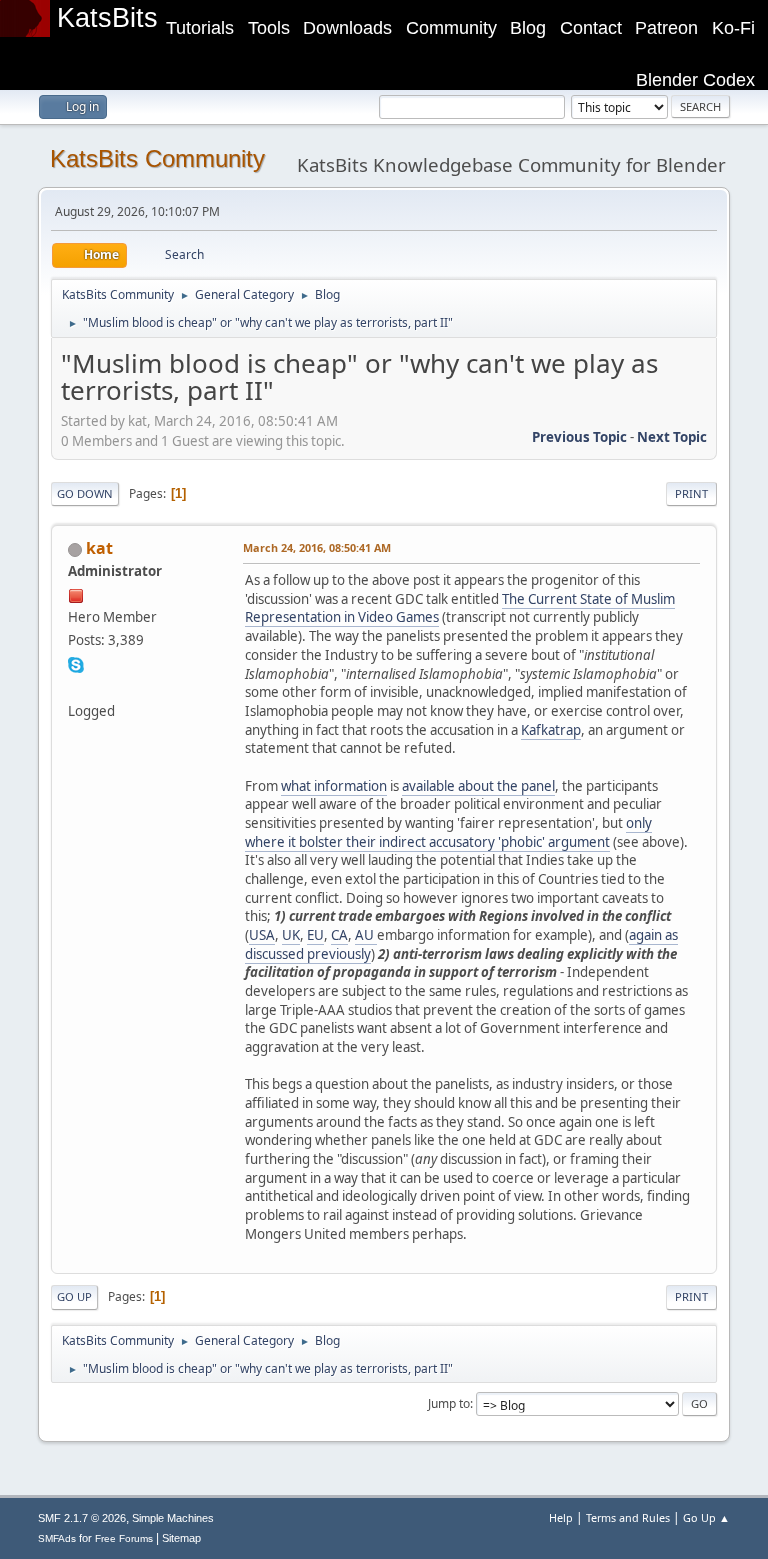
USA (262, 935)
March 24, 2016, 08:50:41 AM (317, 547)
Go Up (74, 1296)
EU (315, 935)
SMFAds (57, 1538)
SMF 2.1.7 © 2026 (82, 1518)
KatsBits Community (157, 158)
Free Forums (124, 1538)
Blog (528, 28)
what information (334, 786)
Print (691, 493)
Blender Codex (695, 80)
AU (366, 935)
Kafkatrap (551, 730)
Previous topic (579, 437)
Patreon (666, 28)
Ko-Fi (733, 28)
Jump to (449, 1403)
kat (99, 548)
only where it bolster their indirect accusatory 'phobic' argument (448, 832)
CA (339, 935)
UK (291, 935)
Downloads (347, 28)
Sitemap (181, 1538)
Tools (269, 28)
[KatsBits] (76, 686)
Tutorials (200, 28)
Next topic (672, 437)
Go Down (85, 493)
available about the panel (478, 786)
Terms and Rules (628, 1517)
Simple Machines (173, 1518)
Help (561, 1517)
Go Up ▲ (706, 1517)
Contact (591, 28)
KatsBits (107, 18)
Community (451, 28)
